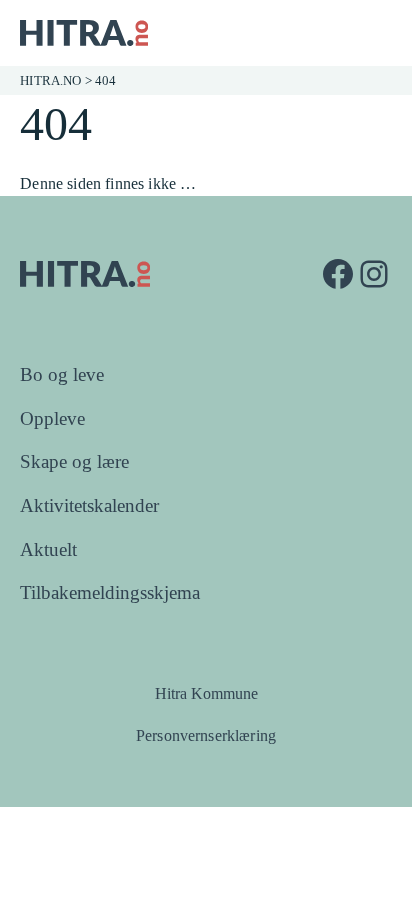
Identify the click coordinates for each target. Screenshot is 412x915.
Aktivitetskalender (89, 505)
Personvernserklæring (206, 736)
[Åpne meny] (377, 33)
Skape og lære (74, 461)
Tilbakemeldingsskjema (110, 592)
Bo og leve (62, 374)
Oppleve (52, 418)
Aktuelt (48, 549)
